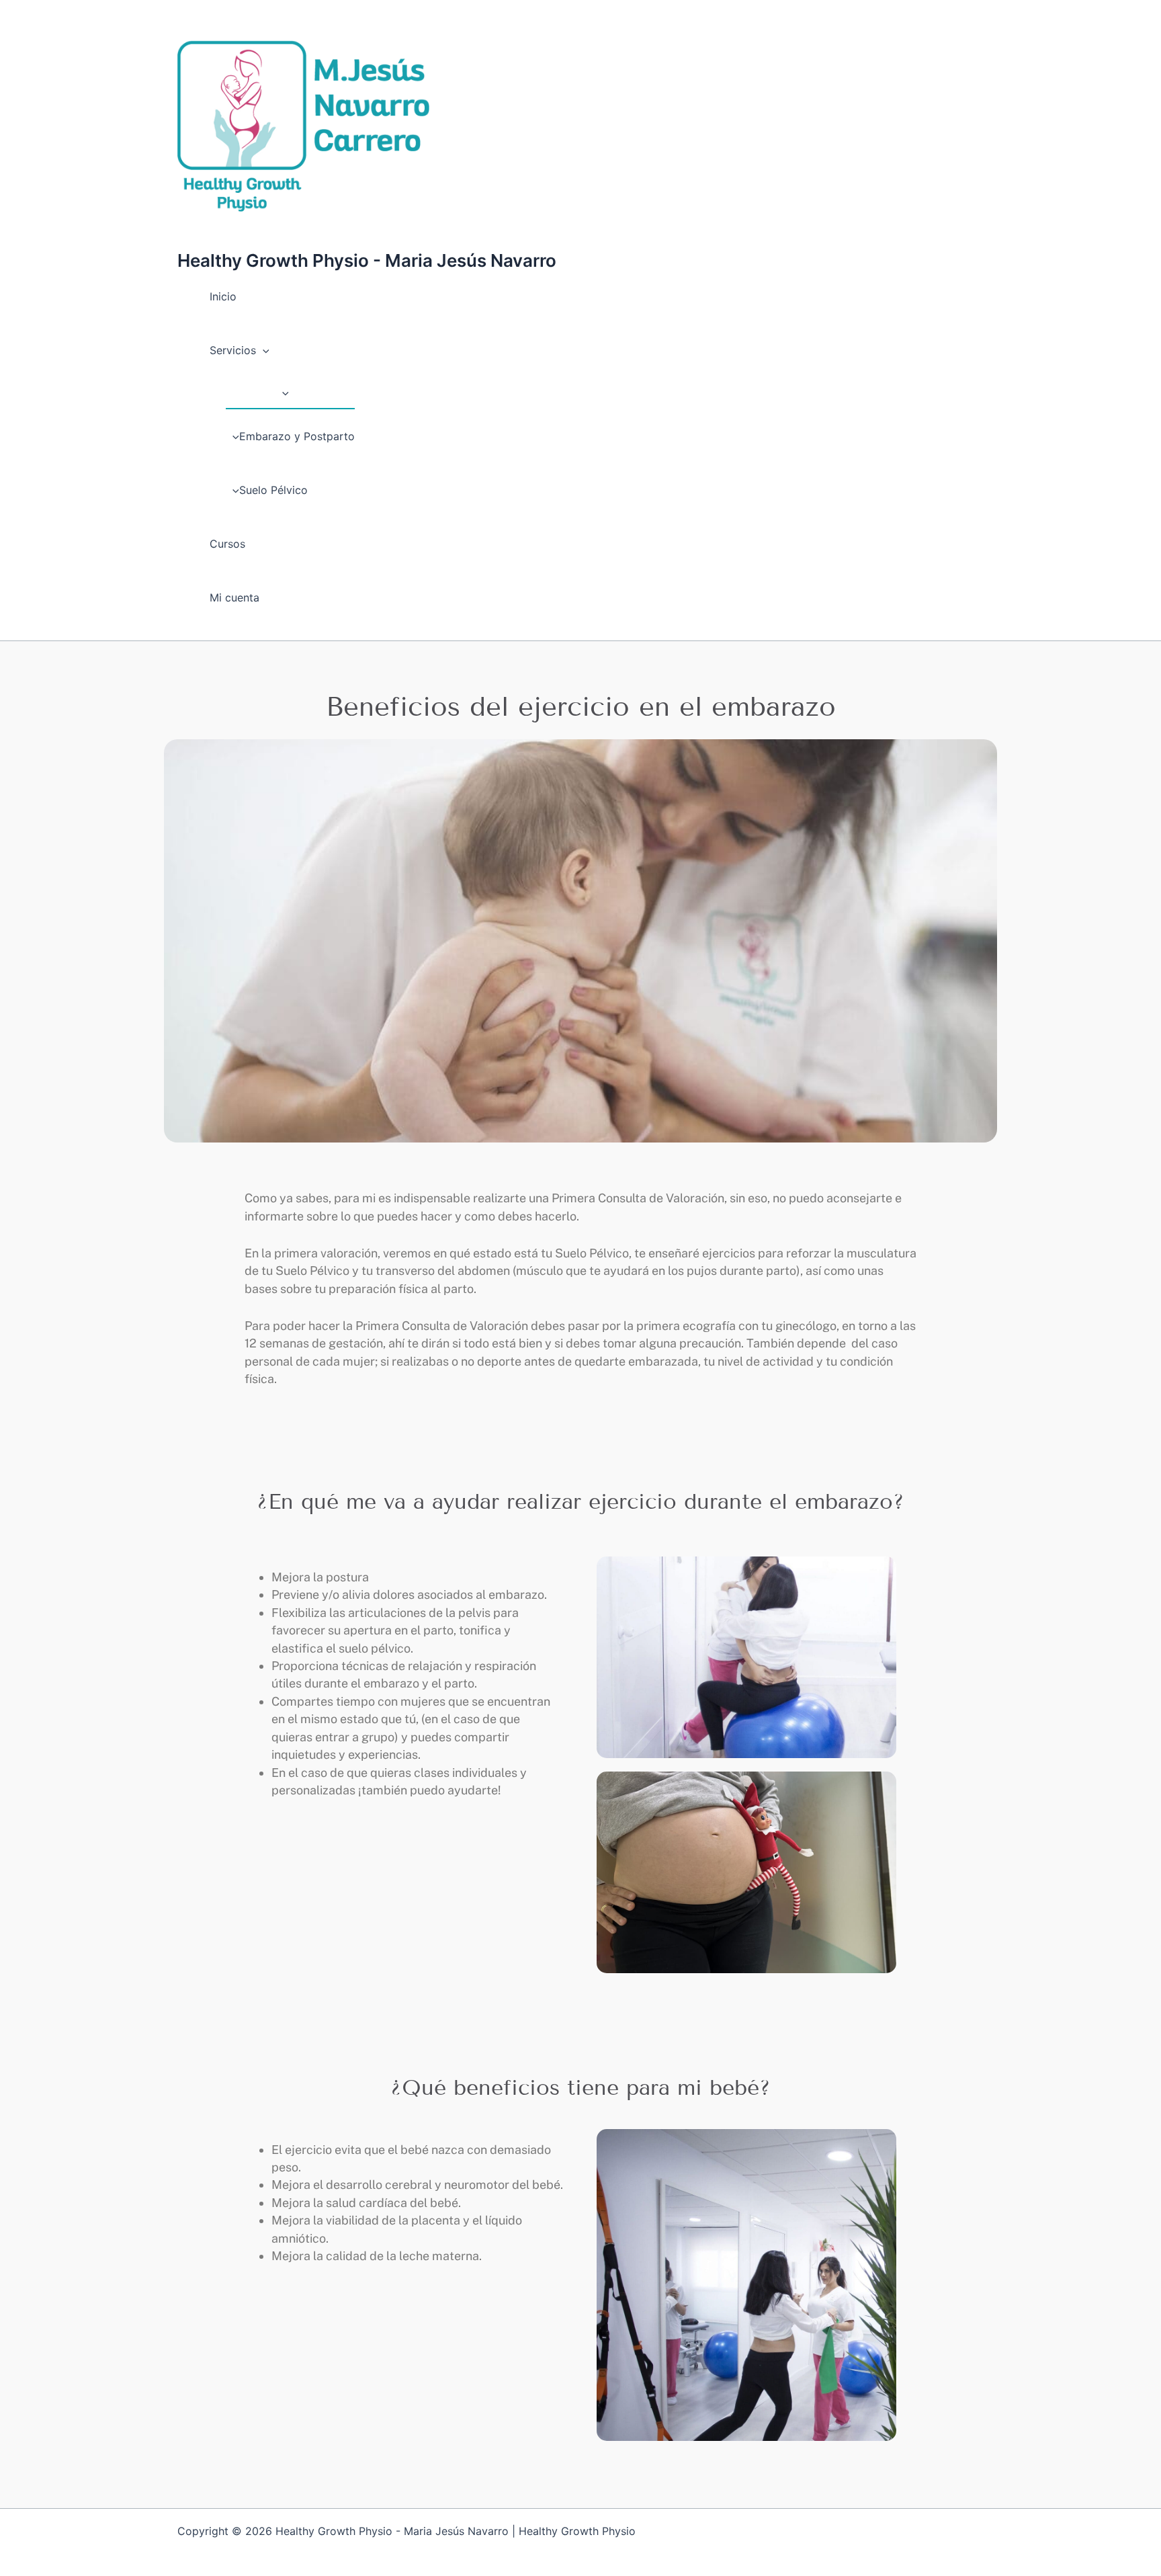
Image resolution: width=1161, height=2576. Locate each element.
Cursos (227, 544)
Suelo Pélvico (273, 490)
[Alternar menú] (282, 392)
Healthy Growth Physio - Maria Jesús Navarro (367, 260)
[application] (263, 350)
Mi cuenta (234, 597)
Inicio (223, 296)
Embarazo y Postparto (297, 436)
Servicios (233, 350)
